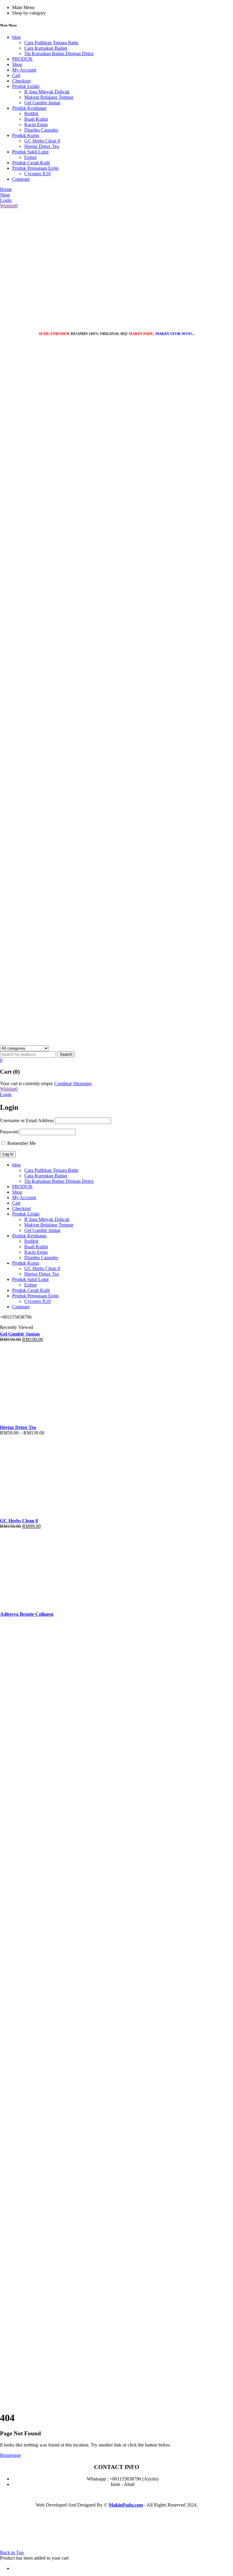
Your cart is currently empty (27, 1083)
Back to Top (12, 2553)
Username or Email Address (27, 1120)
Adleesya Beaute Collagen (27, 1614)
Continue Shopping (73, 1083)
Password (9, 1132)
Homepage (10, 2455)
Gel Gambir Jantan (20, 1334)
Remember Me (21, 1143)
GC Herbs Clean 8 (19, 1521)
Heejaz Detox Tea (18, 1427)
